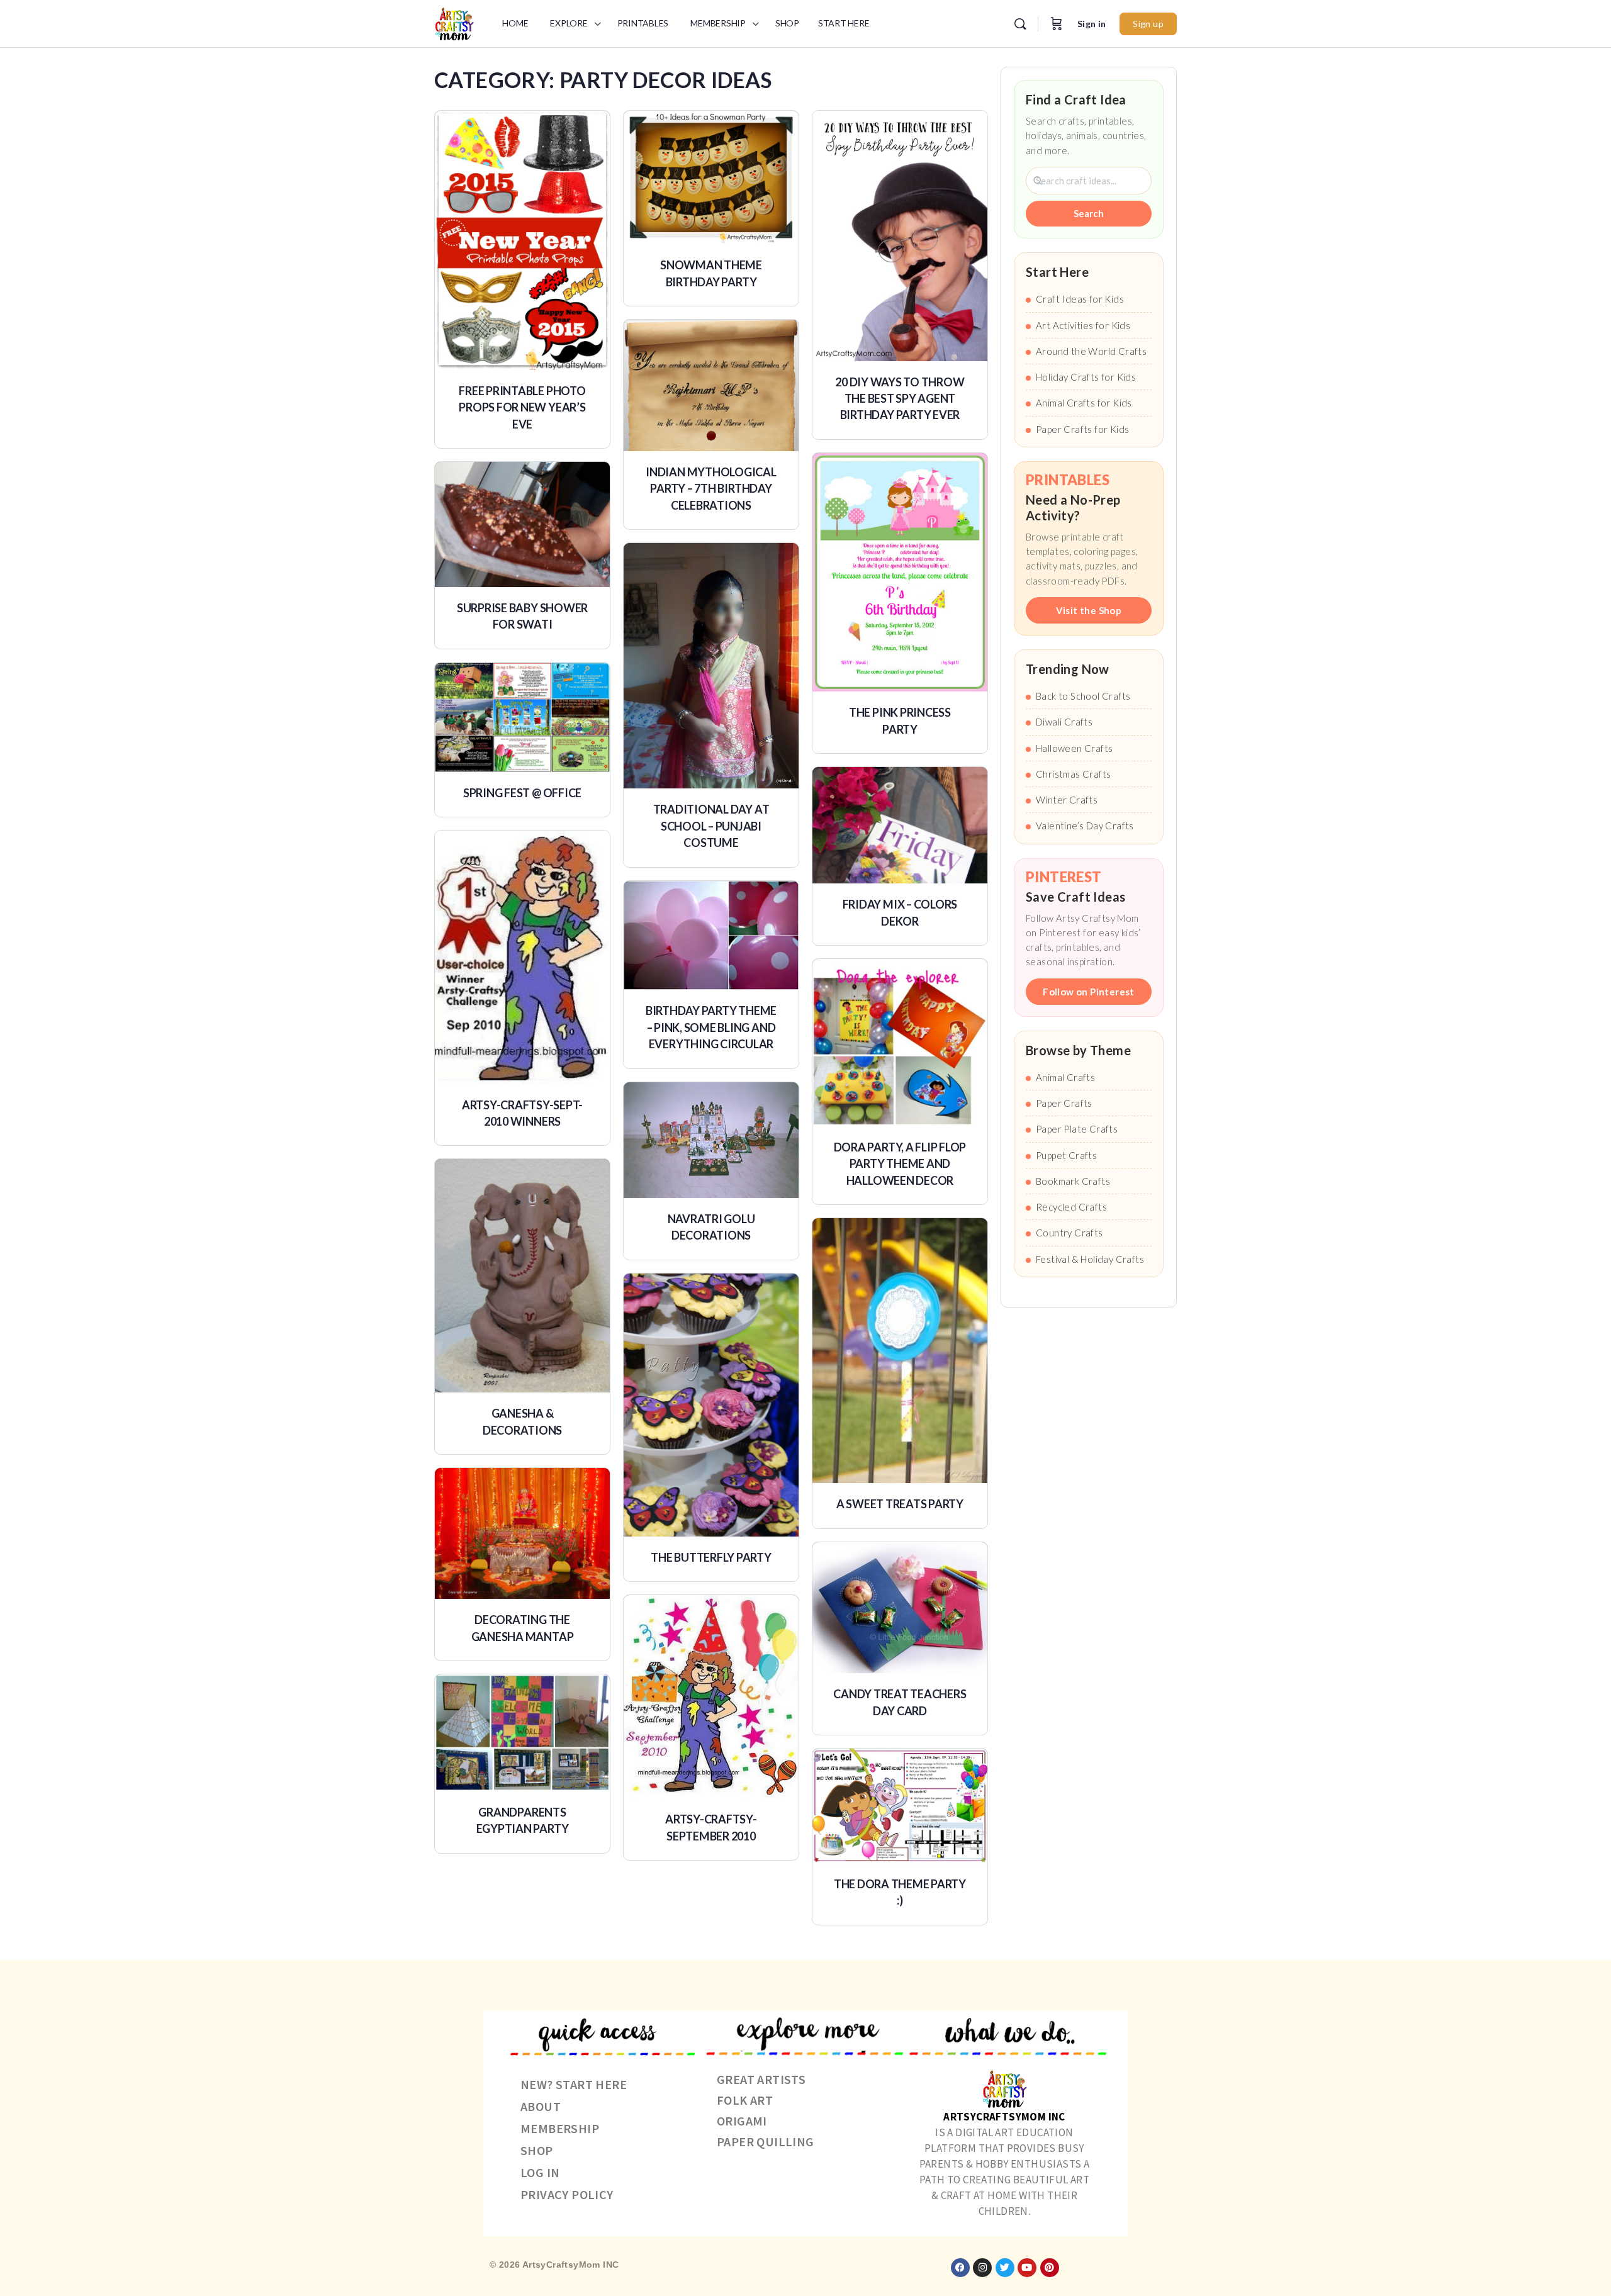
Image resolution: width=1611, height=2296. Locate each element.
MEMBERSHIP (560, 2128)
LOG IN (540, 2172)
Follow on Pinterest (1089, 992)
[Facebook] (960, 2268)
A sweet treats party (900, 1504)
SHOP (537, 2150)
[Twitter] (1005, 2268)
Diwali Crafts (1064, 722)
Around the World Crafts (1091, 351)
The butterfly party (711, 1557)
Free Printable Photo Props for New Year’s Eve (522, 407)
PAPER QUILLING (766, 2142)
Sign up (1148, 24)
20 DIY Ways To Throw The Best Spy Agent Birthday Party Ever (900, 399)
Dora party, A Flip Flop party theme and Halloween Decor (900, 1164)
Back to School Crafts (1083, 696)
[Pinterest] (1050, 2268)
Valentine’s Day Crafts (1085, 826)
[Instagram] (982, 2268)
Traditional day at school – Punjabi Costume (711, 826)
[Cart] (1057, 24)
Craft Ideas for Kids (1080, 299)
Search (1089, 213)
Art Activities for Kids (1083, 325)
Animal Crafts (1065, 1077)
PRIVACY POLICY (567, 2194)
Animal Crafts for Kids (1084, 403)
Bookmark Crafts (1073, 1181)
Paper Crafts (1064, 1103)
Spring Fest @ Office (522, 793)
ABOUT (541, 2106)
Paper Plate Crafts (1077, 1129)
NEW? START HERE (574, 2084)
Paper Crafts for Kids (1082, 429)
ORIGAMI (742, 2121)
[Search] (1020, 24)
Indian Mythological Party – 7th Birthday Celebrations (711, 489)
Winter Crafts (1067, 800)
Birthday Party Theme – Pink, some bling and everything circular (711, 1027)
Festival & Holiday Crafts (1090, 1259)
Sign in (1092, 24)
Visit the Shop (1089, 610)
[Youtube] (1027, 2268)
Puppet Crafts (1066, 1155)
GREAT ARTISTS (761, 2079)
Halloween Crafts (1074, 748)
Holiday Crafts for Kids (1086, 377)
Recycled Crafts (1071, 1207)
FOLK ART (745, 2100)
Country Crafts (1069, 1233)
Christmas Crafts (1073, 774)
